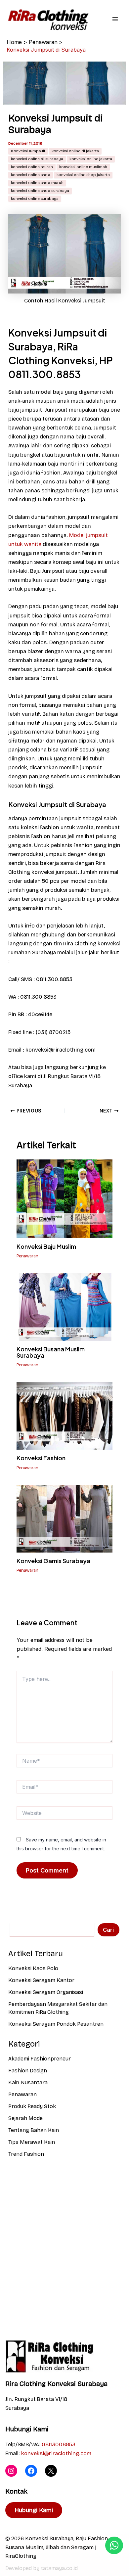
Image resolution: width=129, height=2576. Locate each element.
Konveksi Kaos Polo (33, 1968)
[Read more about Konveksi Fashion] (64, 1415)
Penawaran (27, 1256)
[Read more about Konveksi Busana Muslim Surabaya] (64, 1307)
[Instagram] (11, 2471)
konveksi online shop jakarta (83, 175)
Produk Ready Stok (32, 2106)
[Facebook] (31, 2471)
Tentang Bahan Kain (34, 2130)
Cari (108, 1930)
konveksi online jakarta (91, 159)
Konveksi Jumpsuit (28, 151)
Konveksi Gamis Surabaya (53, 1561)
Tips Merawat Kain (32, 2142)
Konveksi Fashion (41, 1458)
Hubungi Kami (34, 2510)
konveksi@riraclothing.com (56, 2453)
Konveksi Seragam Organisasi (46, 1992)
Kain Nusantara (28, 2082)
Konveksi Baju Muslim (46, 1246)
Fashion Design (28, 2071)
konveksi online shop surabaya (40, 191)
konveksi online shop (31, 175)
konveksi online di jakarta (75, 151)
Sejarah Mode (25, 2118)
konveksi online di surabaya (37, 159)
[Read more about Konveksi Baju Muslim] (64, 1198)
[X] (51, 2471)
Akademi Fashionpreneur (40, 2059)
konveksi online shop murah (37, 183)
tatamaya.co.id (59, 2568)
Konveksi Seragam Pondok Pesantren (56, 2024)
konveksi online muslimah (83, 167)
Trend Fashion (26, 2154)
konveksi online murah (32, 167)
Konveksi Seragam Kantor (41, 1980)
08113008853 (59, 2444)
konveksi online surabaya (35, 199)
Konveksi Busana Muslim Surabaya (51, 1352)
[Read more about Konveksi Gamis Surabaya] (64, 1518)
